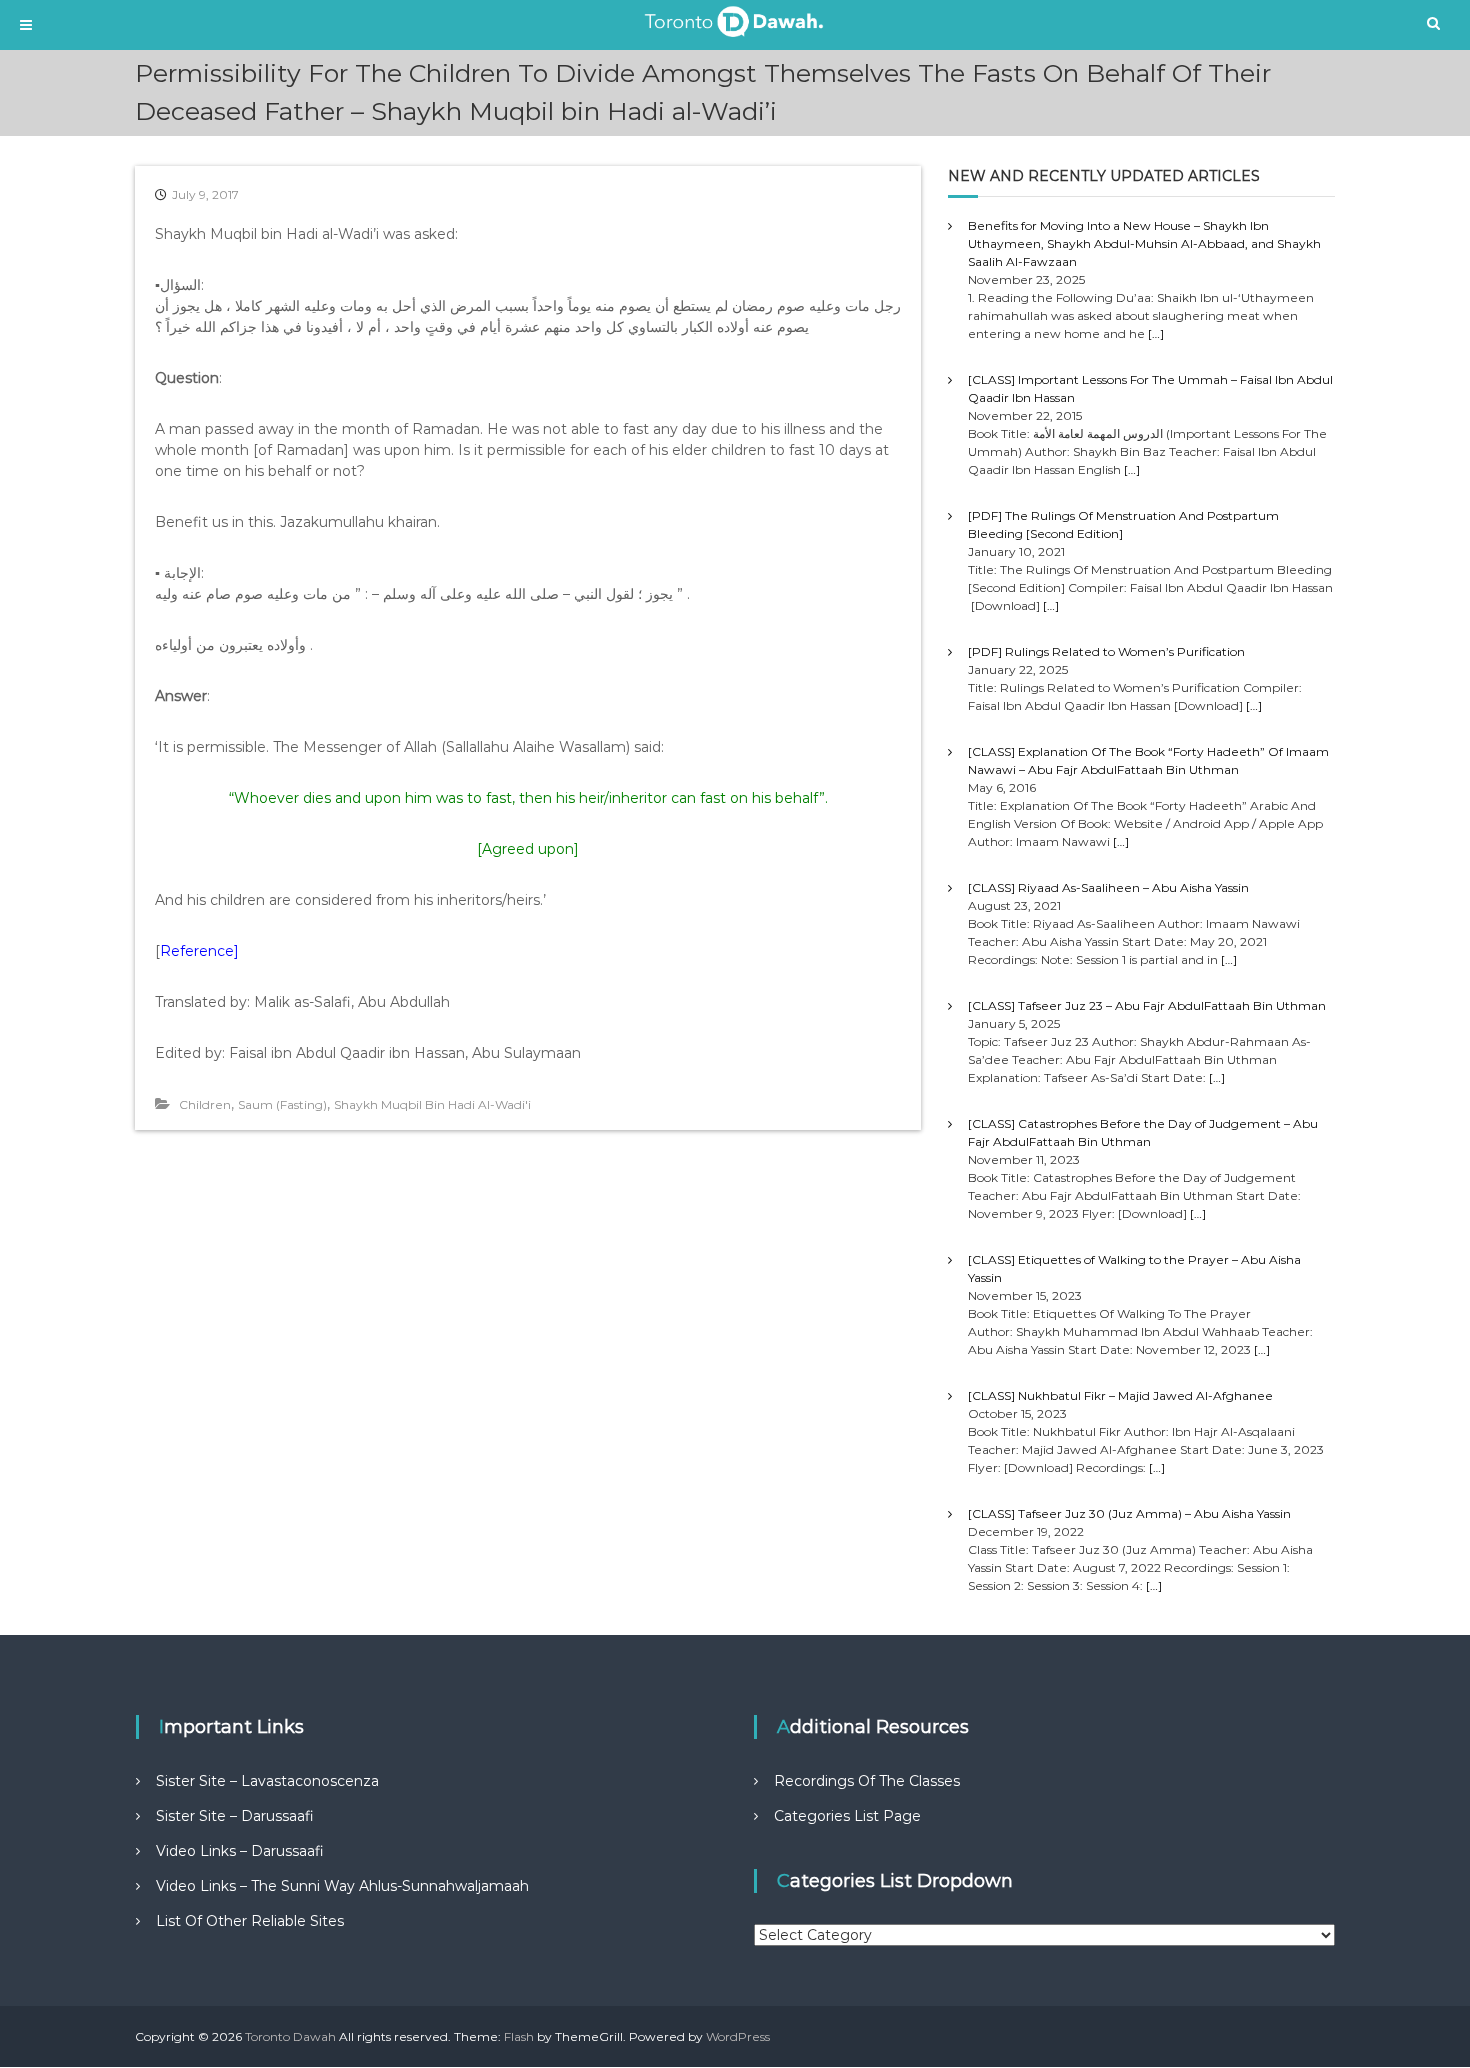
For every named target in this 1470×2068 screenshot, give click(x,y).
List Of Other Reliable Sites (250, 1921)
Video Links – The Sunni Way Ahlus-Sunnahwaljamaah (342, 1886)
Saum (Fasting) (282, 1104)
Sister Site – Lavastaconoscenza (267, 1781)
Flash (519, 2036)
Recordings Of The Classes (867, 1781)
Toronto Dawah (290, 2036)
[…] (1156, 333)
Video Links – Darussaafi (240, 1851)
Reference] (199, 951)
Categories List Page (847, 1816)
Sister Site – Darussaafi (235, 1816)
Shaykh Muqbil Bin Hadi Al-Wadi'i (432, 1104)
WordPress (738, 2036)
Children (205, 1104)
